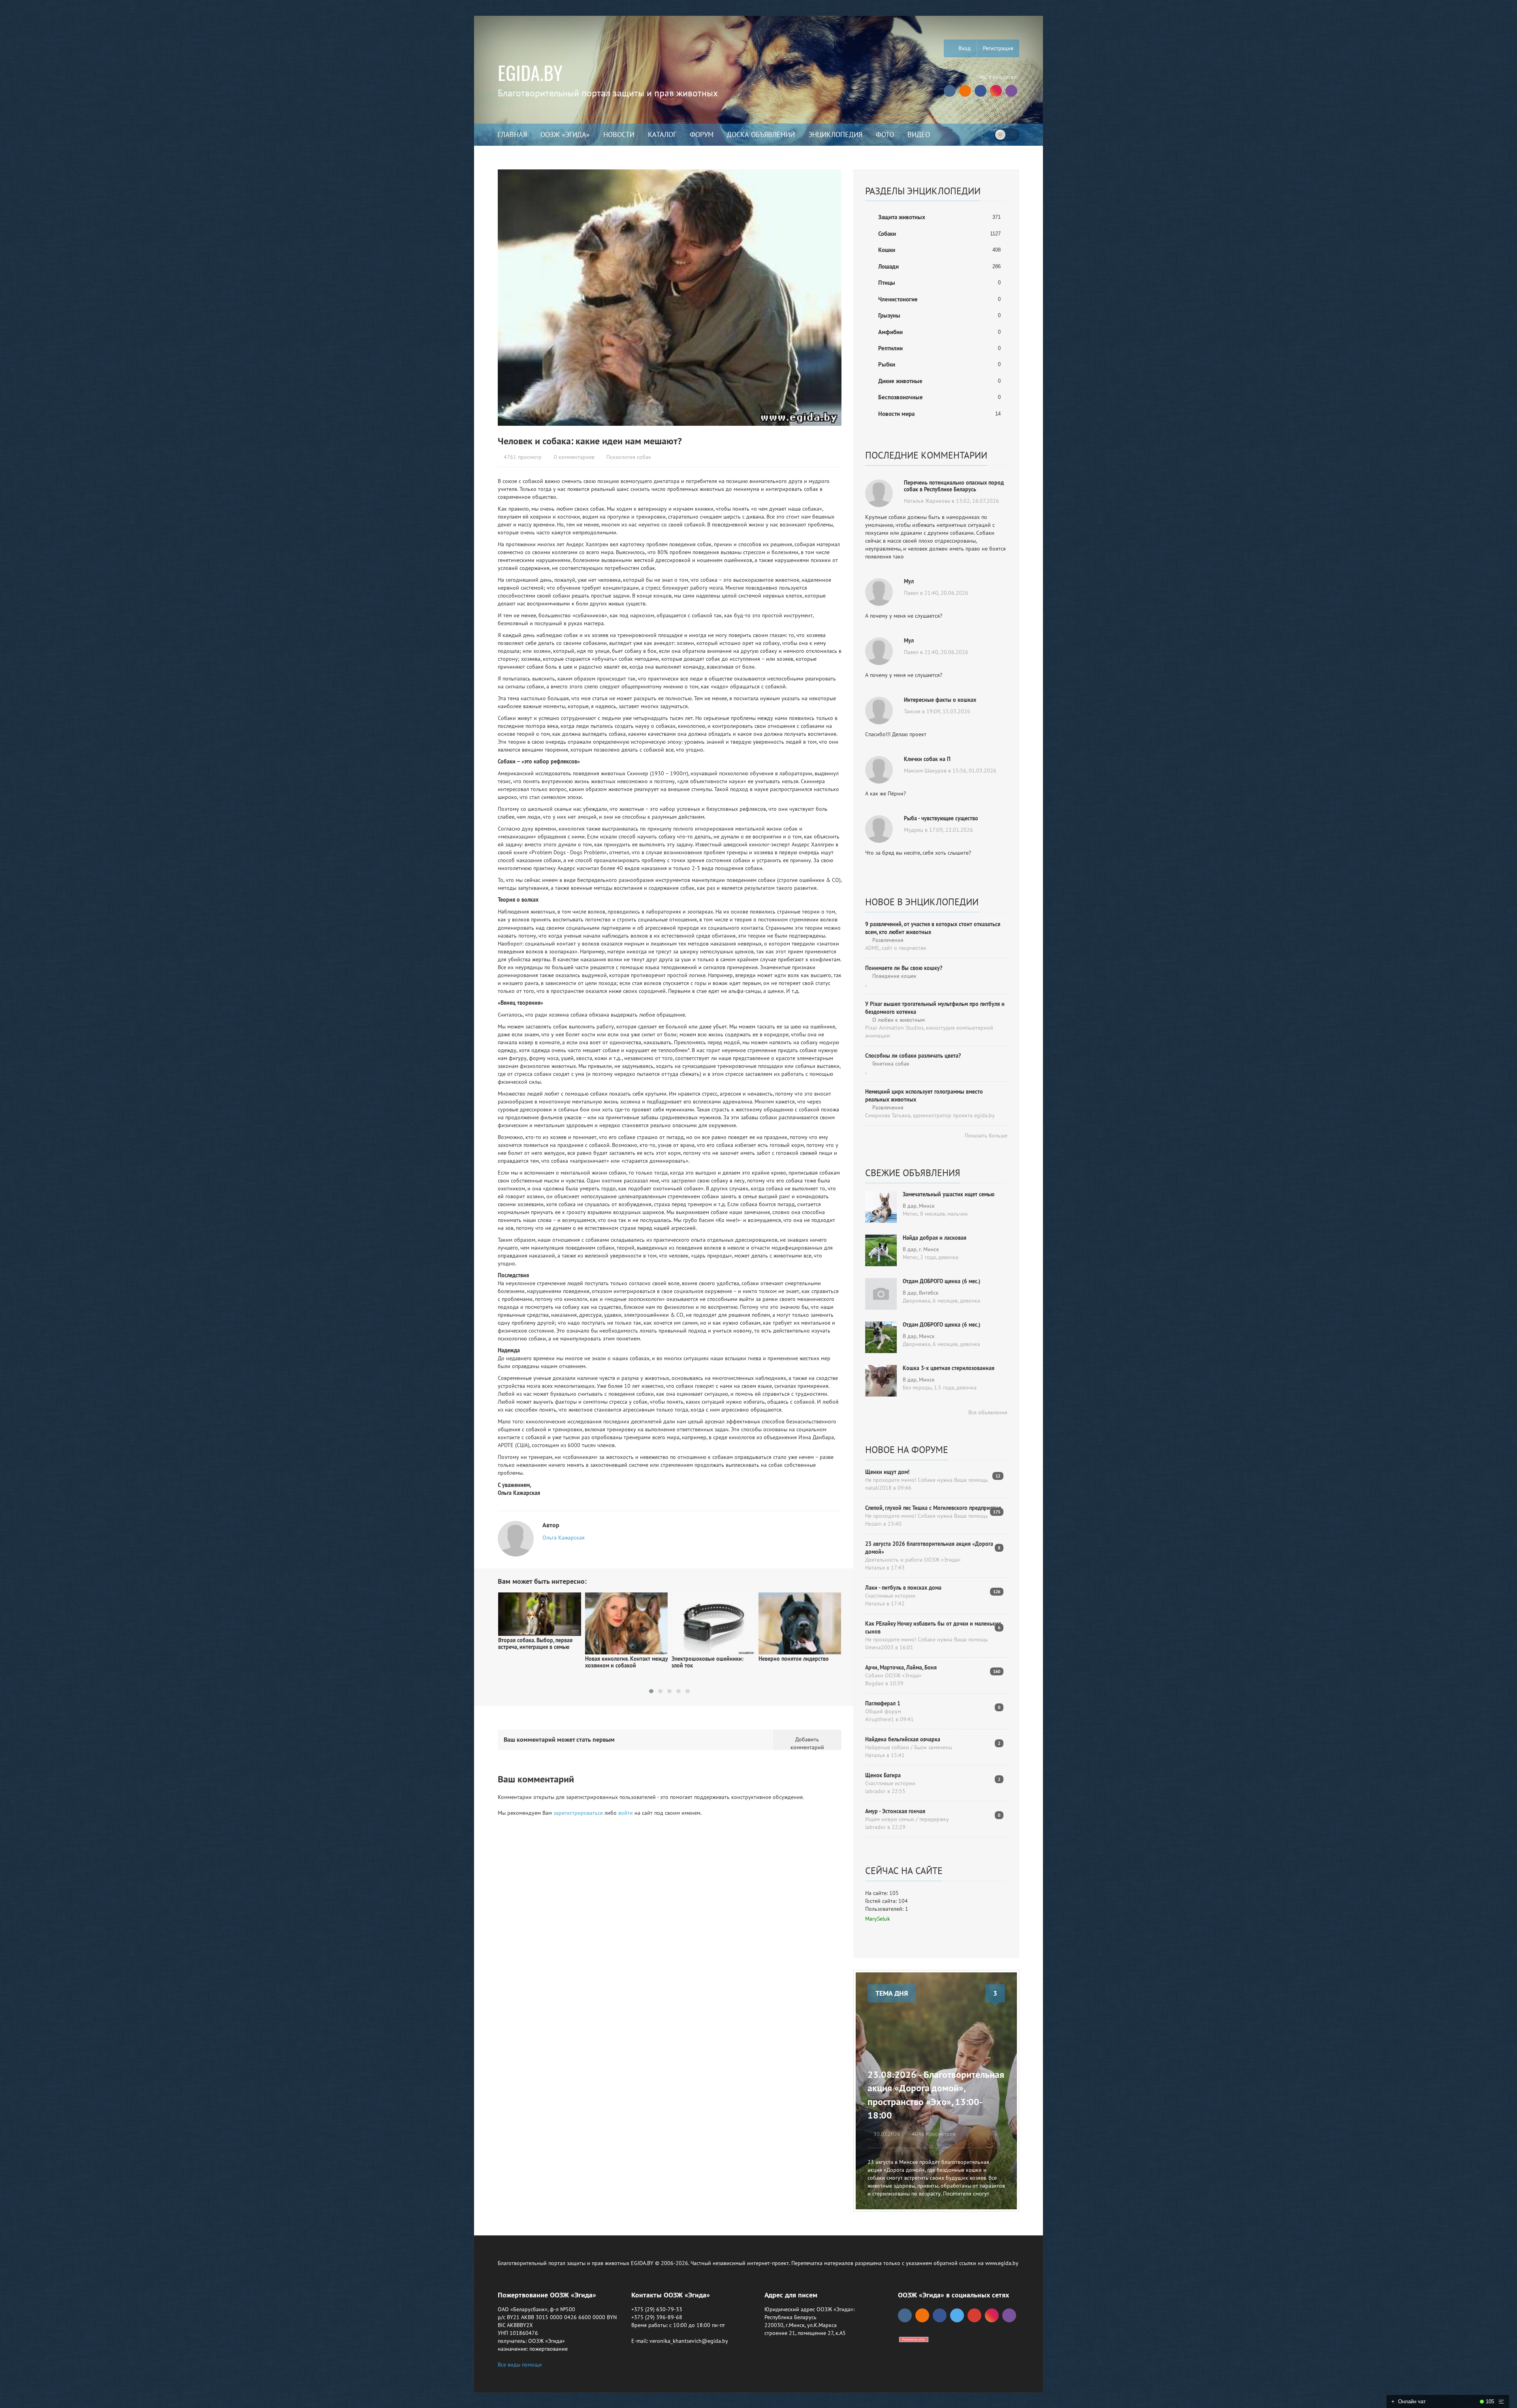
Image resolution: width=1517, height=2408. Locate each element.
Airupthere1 (880, 1719)
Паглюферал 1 (883, 1703)
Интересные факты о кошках (940, 700)
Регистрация (998, 48)
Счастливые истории (890, 1596)
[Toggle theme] (1007, 135)
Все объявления (987, 1412)
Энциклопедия (835, 134)
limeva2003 (879, 1647)
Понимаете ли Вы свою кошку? (904, 968)
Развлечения (887, 940)
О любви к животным (898, 1020)
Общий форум (883, 1711)
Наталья (875, 1568)
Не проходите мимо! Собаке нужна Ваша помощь (927, 1480)
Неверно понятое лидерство (707, 1659)
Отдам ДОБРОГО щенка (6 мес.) (942, 1281)
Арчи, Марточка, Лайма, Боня (901, 1667)
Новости (619, 134)
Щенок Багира (883, 1775)
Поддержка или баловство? (793, 1659)
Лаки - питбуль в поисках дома (903, 1588)
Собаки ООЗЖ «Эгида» (893, 1675)
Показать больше (985, 1135)
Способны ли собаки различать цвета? (913, 1056)
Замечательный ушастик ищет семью (949, 1194)
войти (626, 1813)
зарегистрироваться (578, 1813)
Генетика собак (890, 1064)
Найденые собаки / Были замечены (909, 1747)
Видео (919, 134)
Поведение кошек (894, 976)
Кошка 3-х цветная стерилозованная (949, 1368)
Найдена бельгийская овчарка (903, 1739)
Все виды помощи (520, 2365)
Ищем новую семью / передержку (907, 1819)
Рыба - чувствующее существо (941, 818)
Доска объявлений (761, 134)
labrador (875, 1791)
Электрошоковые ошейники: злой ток (621, 1662)
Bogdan (874, 1683)
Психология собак (629, 457)
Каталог (662, 134)
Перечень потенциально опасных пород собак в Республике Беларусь (954, 486)
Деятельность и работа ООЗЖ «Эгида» (913, 1560)
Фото (885, 134)
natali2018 (878, 1488)
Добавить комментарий (807, 1743)
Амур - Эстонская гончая (895, 1811)
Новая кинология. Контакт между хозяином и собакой (539, 1662)
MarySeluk (878, 1919)
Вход (964, 48)
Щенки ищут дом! (887, 1472)
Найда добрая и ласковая (934, 1238)
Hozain (873, 1524)
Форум (702, 134)
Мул (909, 581)
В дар (910, 1206)
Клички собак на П (927, 759)
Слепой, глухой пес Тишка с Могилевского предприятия (933, 1508)
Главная (512, 134)
